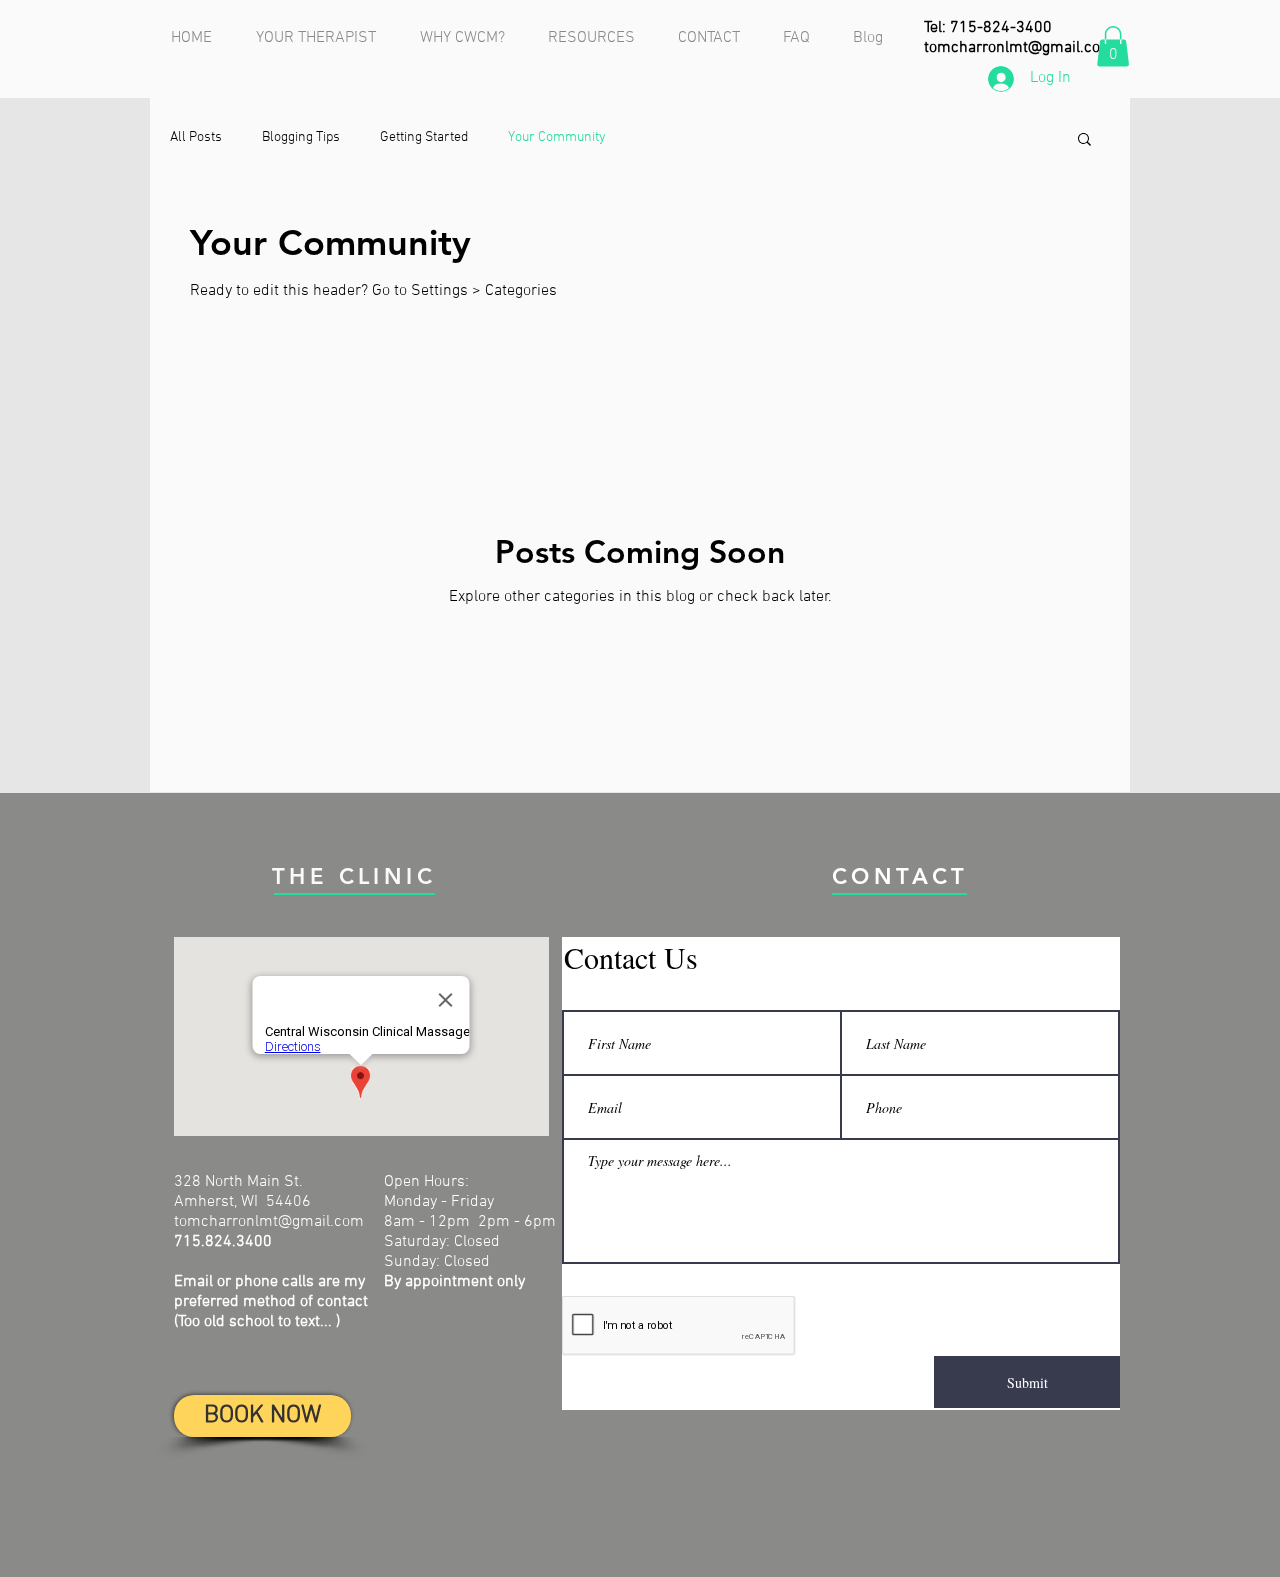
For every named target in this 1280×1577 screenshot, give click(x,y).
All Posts (196, 137)
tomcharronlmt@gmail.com (1019, 48)
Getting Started (424, 137)
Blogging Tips (301, 137)
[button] (1113, 46)
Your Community (557, 137)
